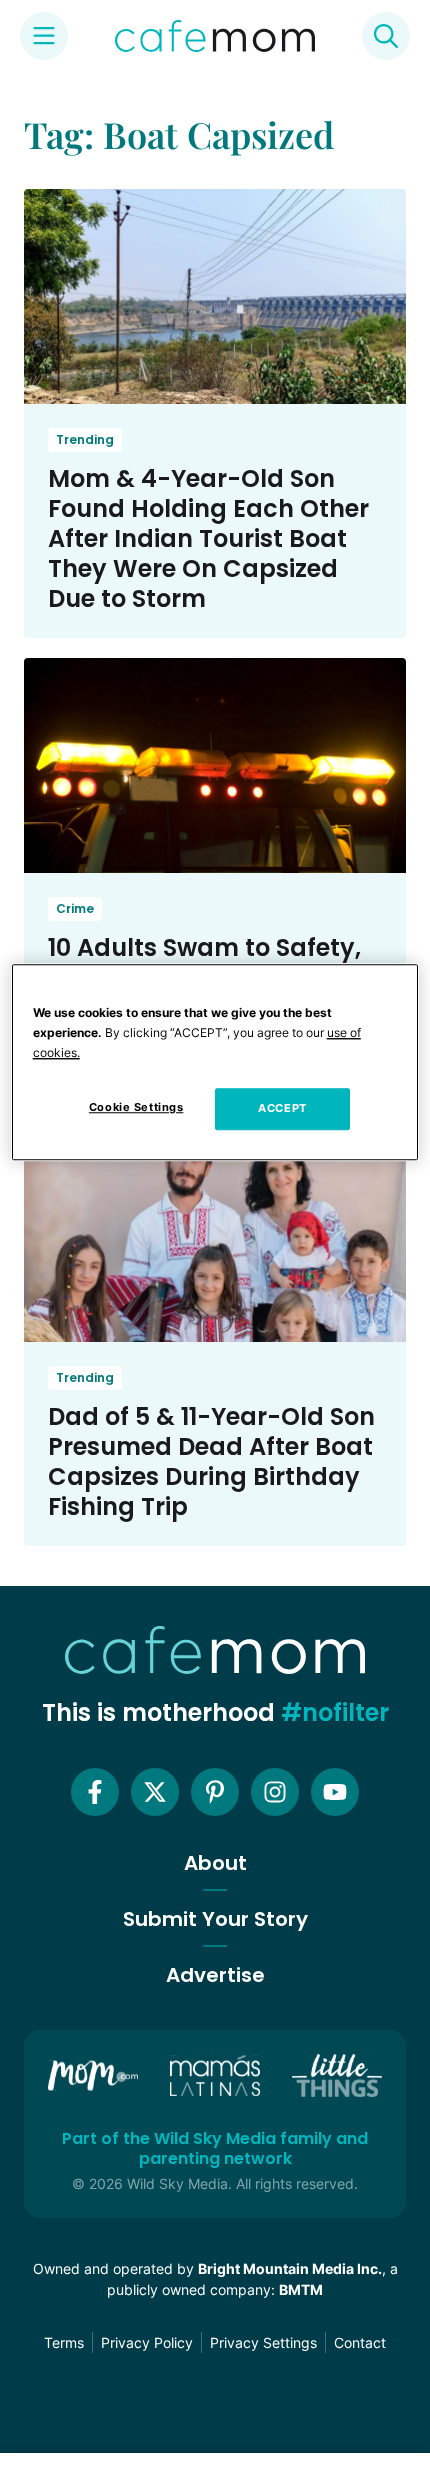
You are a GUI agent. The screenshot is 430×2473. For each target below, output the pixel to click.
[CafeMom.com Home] (215, 36)
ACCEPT (282, 1109)
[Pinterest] (215, 1792)
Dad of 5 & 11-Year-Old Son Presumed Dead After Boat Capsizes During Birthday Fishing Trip (211, 1461)
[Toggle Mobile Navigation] (44, 36)
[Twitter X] (155, 1792)
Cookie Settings (136, 1108)
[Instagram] (275, 1792)
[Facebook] (95, 1792)
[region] (215, 1062)
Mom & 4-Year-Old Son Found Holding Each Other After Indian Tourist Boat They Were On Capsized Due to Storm (208, 538)
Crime (75, 908)
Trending (85, 439)
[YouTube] (335, 1792)
